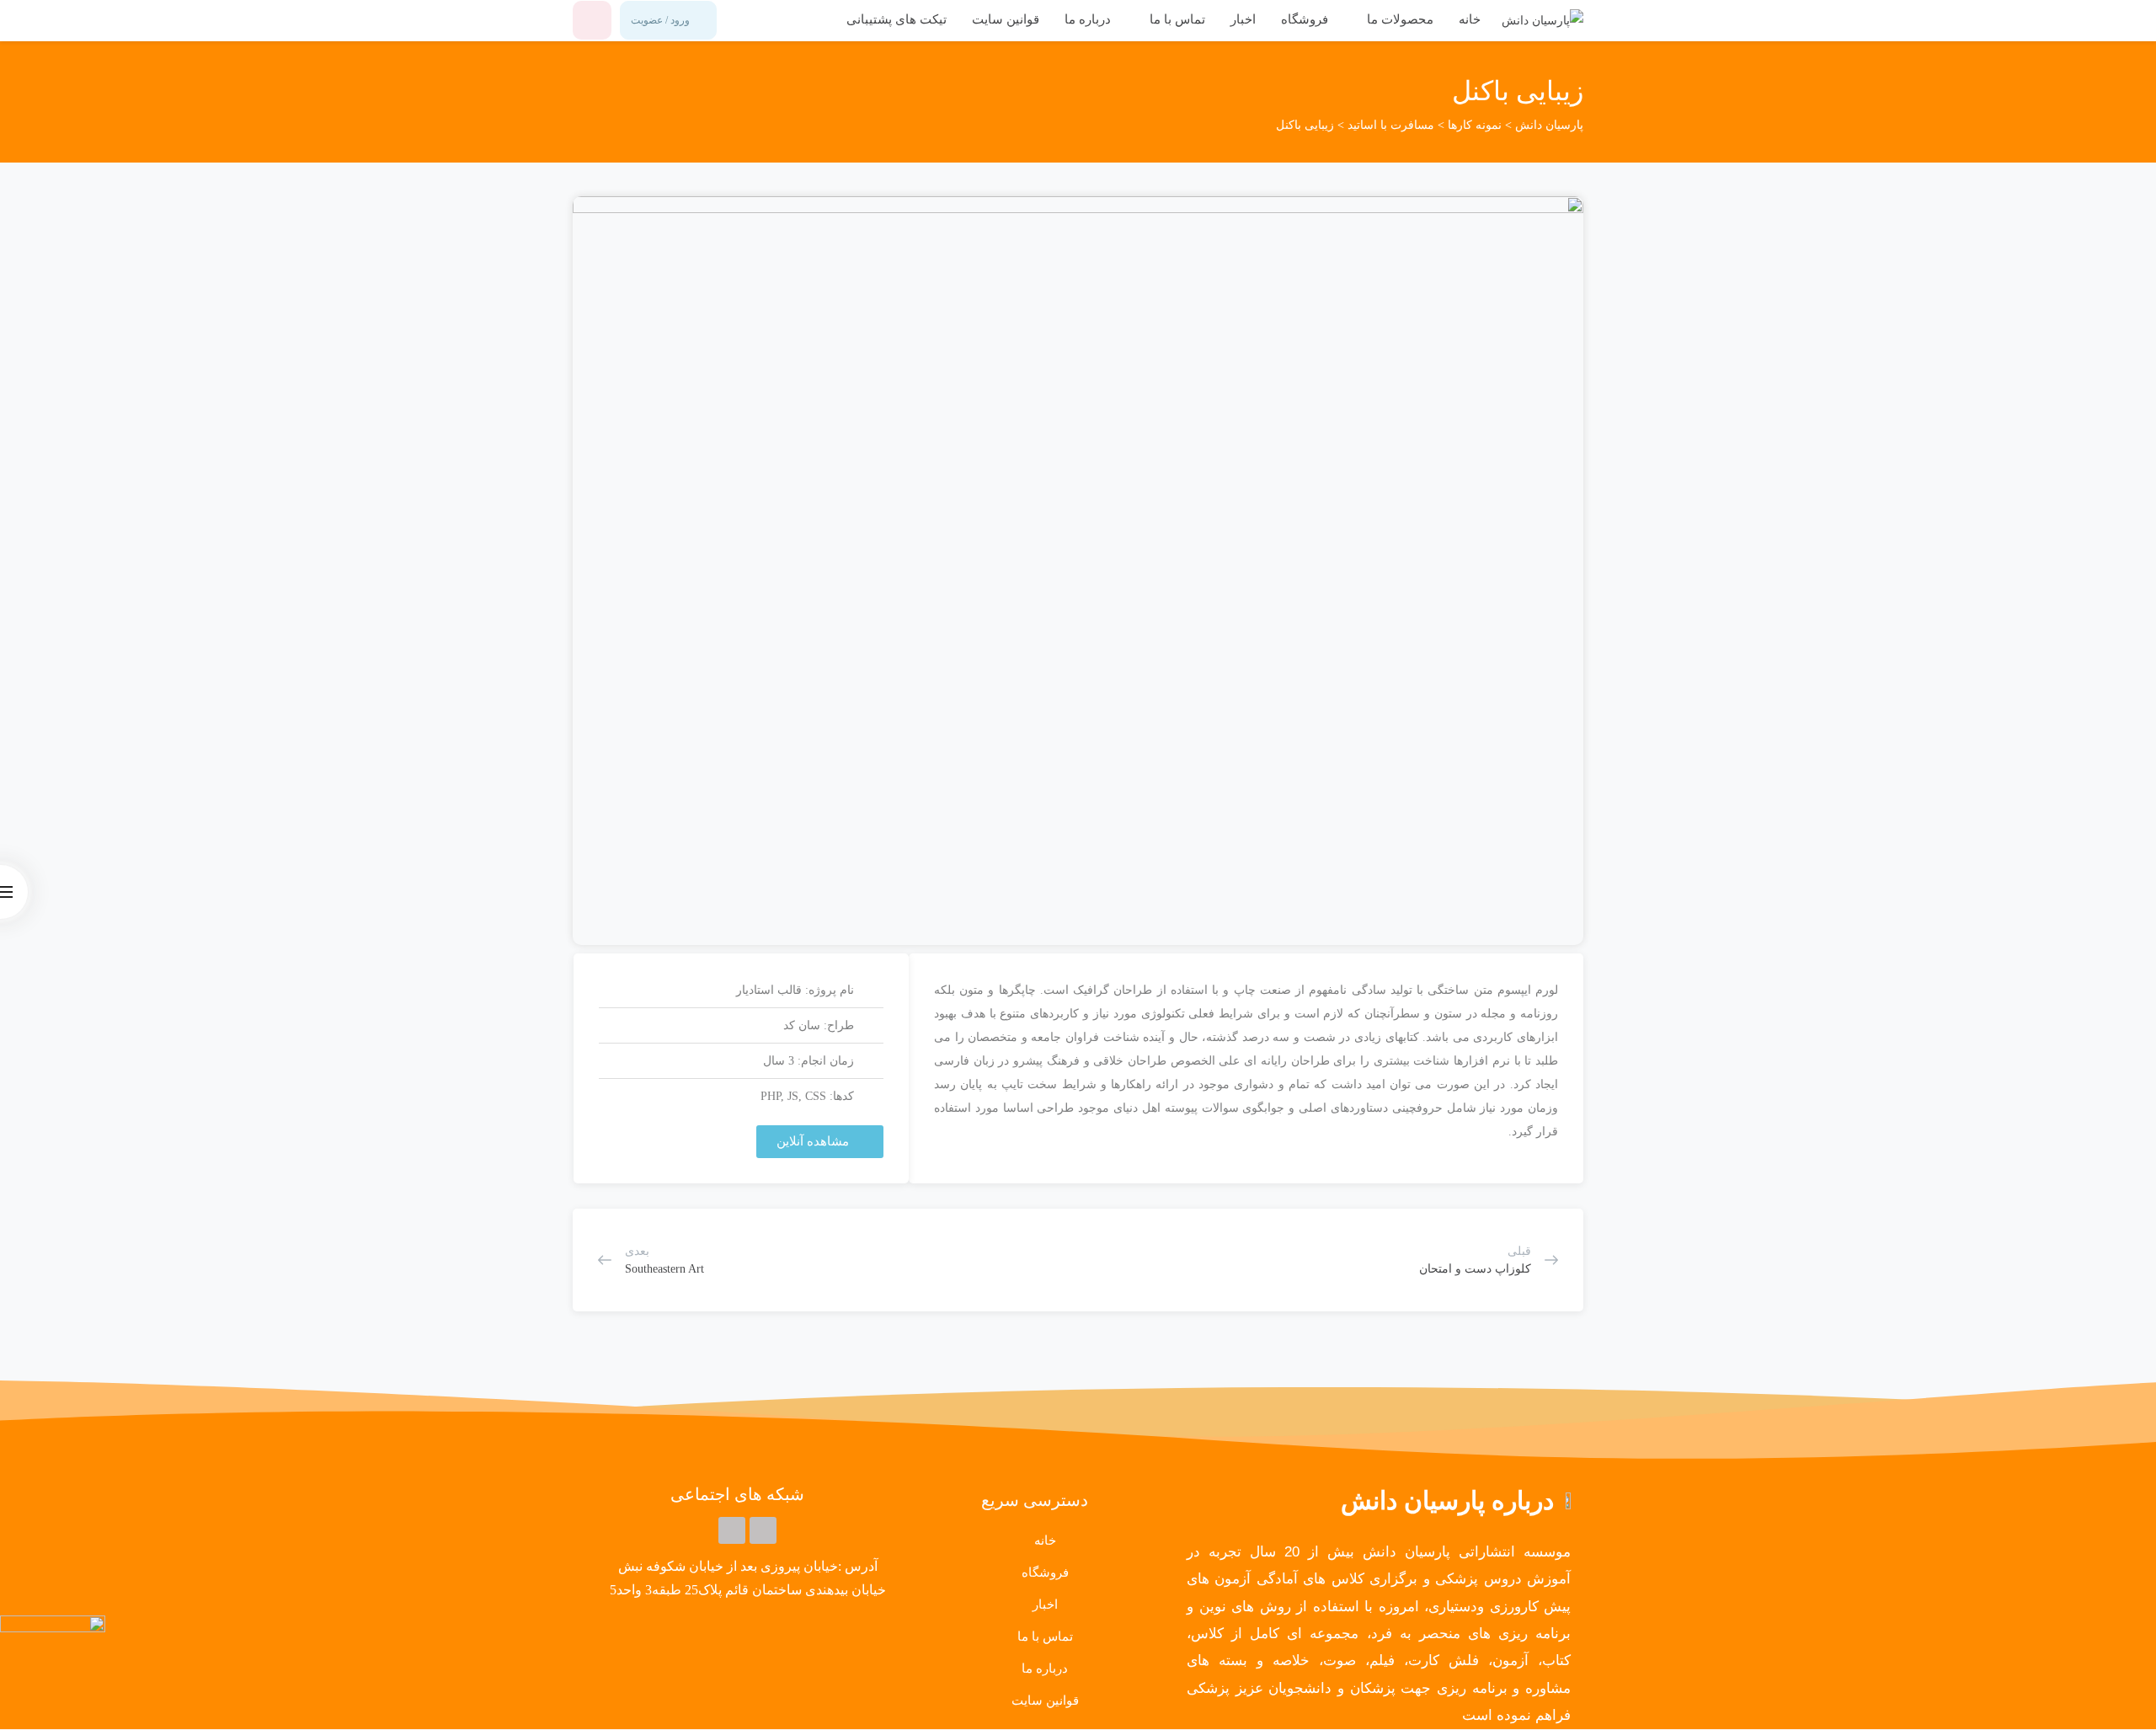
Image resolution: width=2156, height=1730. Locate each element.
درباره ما (1088, 19)
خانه (1470, 19)
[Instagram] (732, 1530)
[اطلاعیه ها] (592, 20)
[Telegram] (763, 1530)
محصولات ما (1398, 19)
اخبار (1243, 19)
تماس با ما (1176, 19)
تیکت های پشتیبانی (897, 19)
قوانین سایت (1006, 19)
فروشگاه (1305, 19)
